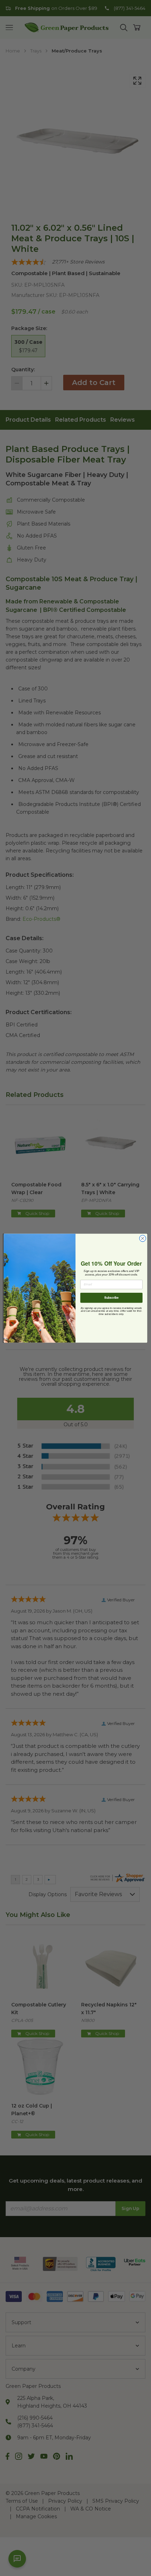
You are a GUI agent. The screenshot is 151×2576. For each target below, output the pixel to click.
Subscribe (111, 1297)
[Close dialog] (143, 1238)
